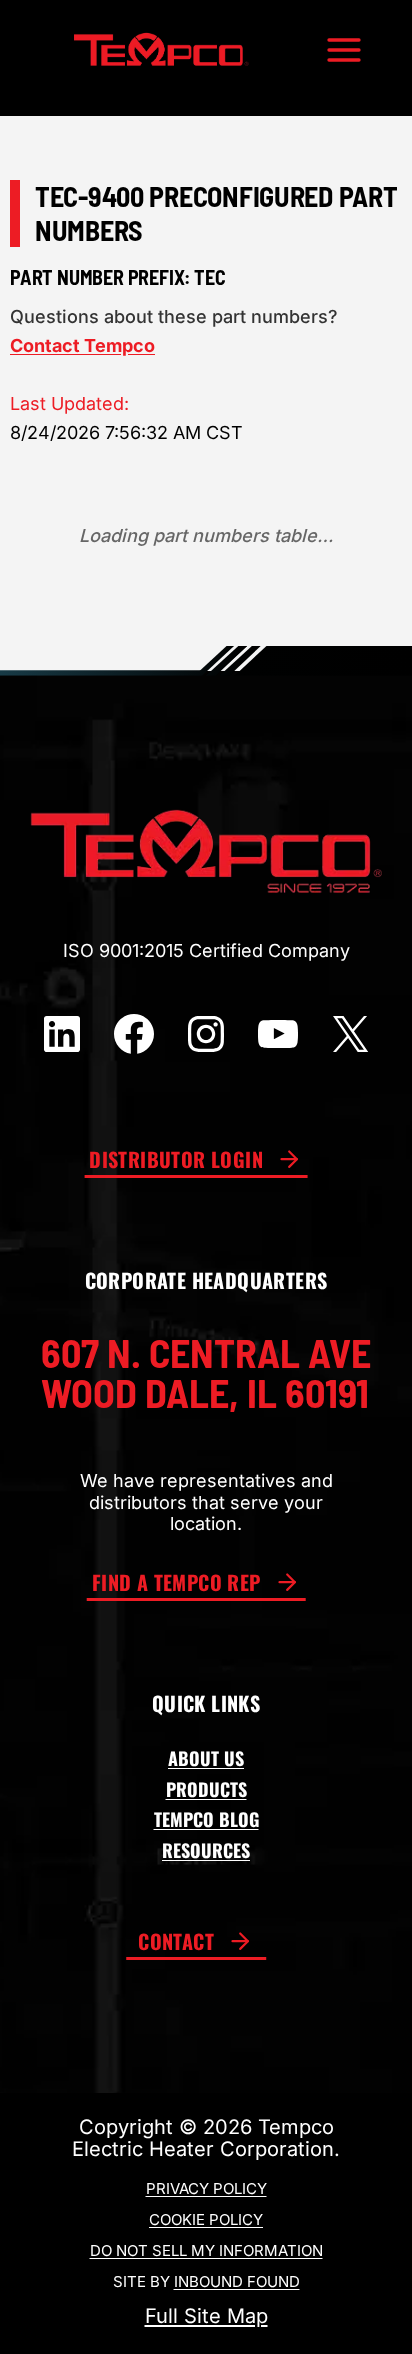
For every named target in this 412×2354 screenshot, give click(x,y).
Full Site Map (206, 2316)
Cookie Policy (206, 2219)
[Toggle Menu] (344, 50)
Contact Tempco (82, 345)
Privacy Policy (206, 2188)
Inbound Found (237, 2281)
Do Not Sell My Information (206, 2250)
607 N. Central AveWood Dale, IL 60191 (206, 1372)
